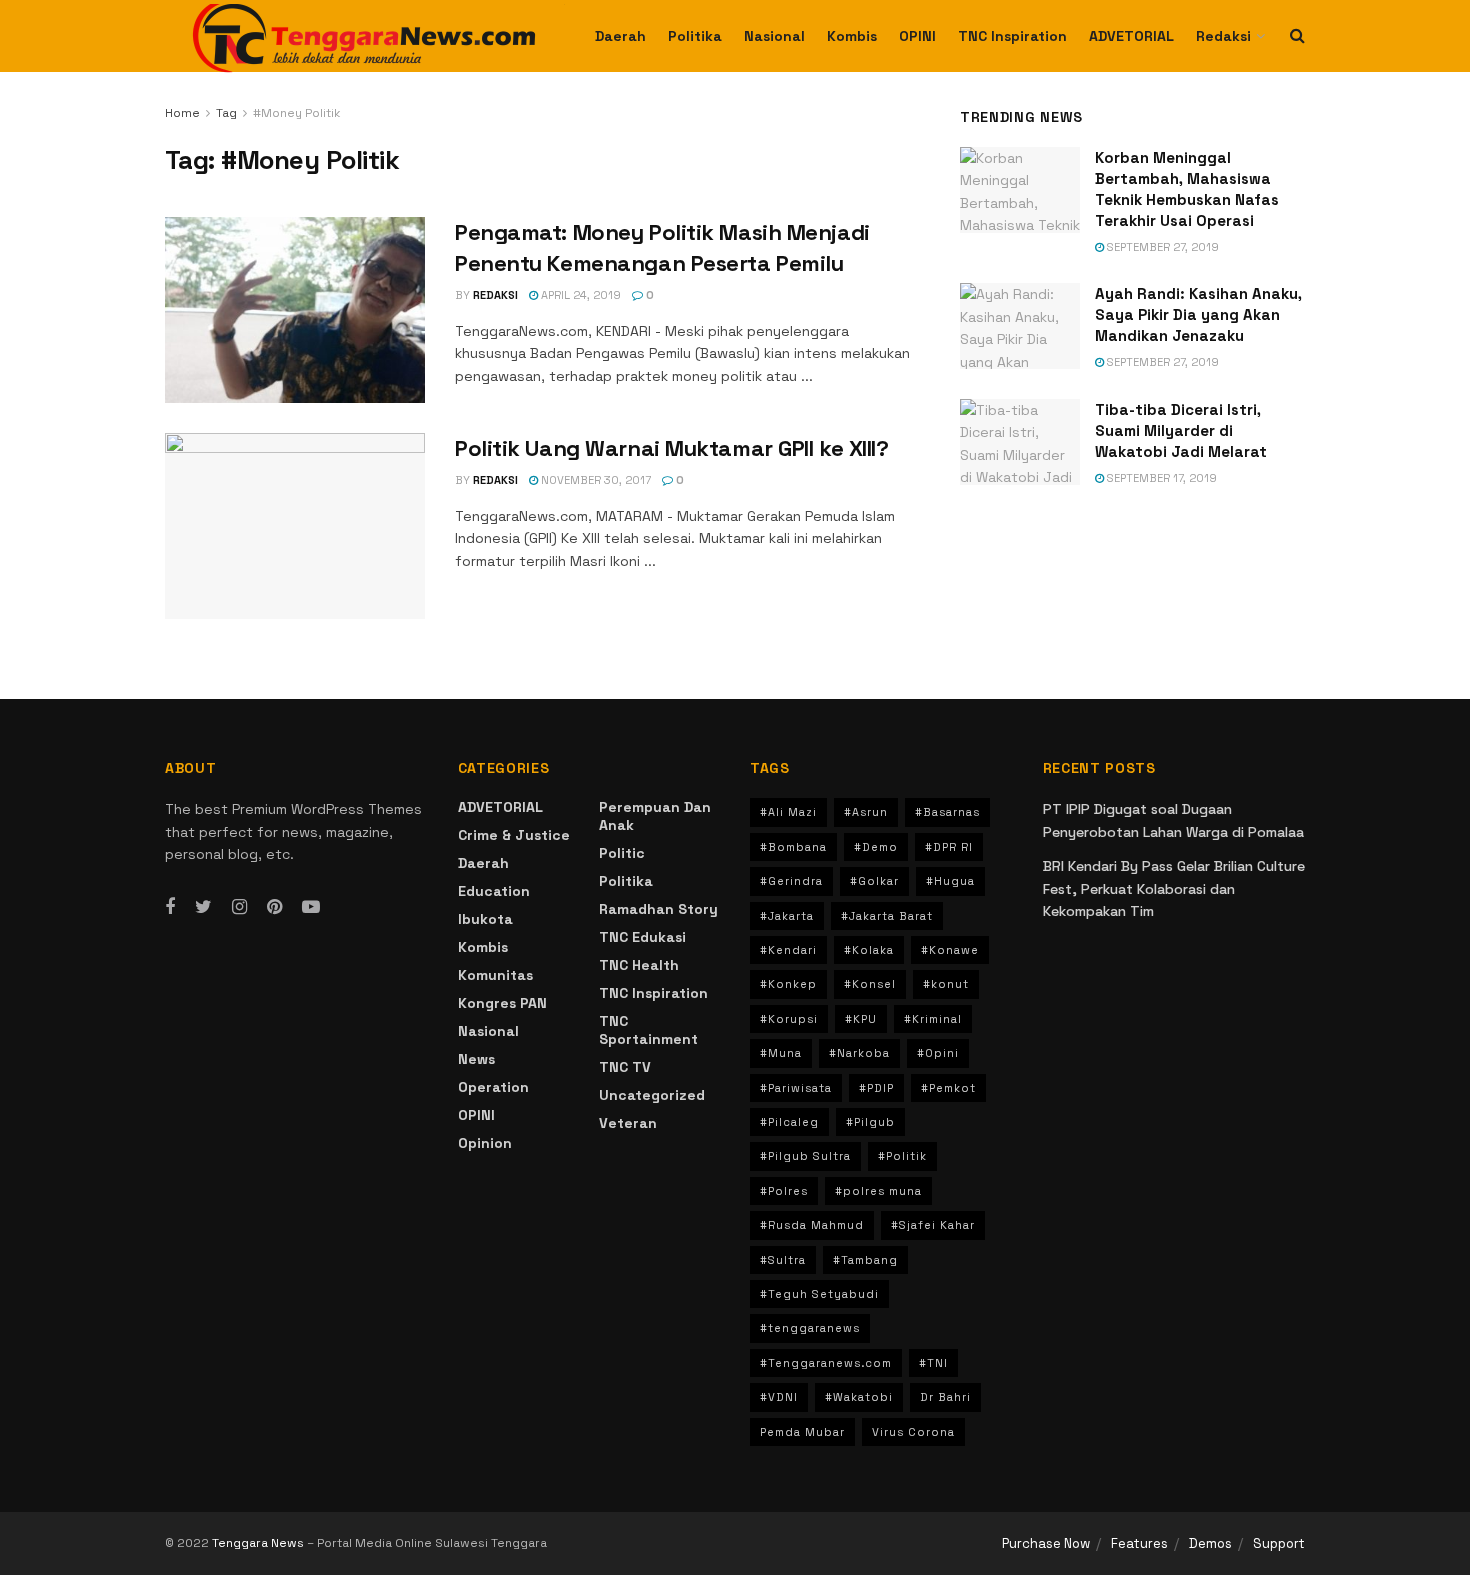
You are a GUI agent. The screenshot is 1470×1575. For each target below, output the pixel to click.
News (476, 1059)
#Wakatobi (859, 1397)
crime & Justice (514, 835)
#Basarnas (947, 812)
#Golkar (874, 881)
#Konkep (788, 984)
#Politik (902, 1156)
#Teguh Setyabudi (819, 1294)
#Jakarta (787, 916)
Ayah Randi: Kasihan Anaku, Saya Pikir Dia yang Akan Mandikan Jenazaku (1198, 314)
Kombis (852, 36)
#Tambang (865, 1260)
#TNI (933, 1363)
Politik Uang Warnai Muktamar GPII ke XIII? (672, 448)
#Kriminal (933, 1019)
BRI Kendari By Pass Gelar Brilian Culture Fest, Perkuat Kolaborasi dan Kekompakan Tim (1174, 888)
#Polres (784, 1191)
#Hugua (950, 881)
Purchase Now (1046, 1543)
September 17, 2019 (1160, 478)
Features (1139, 1543)
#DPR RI (949, 847)
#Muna (781, 1053)
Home (182, 113)
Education (494, 891)
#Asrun (866, 812)
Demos (1210, 1543)
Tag (226, 113)
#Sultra (783, 1260)
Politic (622, 853)
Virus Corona (913, 1432)
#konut (946, 984)
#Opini (938, 1053)
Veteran (628, 1123)
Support (1279, 1543)
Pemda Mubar (802, 1432)
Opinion (485, 1143)
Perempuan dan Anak (655, 816)
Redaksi (1223, 36)
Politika (695, 36)
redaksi (495, 295)
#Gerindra (791, 881)
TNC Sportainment (648, 1030)
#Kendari (788, 950)
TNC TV (625, 1067)
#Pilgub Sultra (805, 1156)
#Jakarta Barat (887, 916)
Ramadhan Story (658, 909)
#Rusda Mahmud (812, 1225)
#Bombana (793, 847)
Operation (493, 1087)
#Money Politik (297, 113)
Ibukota (485, 919)
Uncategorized (652, 1095)
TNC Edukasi (642, 937)
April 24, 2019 (579, 295)
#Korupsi (789, 1019)
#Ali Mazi (788, 812)
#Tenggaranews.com (826, 1363)
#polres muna (878, 1191)
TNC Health (639, 965)
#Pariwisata (796, 1088)
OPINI (917, 36)
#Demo (876, 847)
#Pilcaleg (789, 1122)
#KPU (861, 1019)
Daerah (620, 36)
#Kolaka (869, 950)
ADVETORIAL (1131, 36)
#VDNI (779, 1397)
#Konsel (870, 984)
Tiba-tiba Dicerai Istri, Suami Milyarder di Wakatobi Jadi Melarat (1181, 430)
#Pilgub (870, 1122)
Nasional (774, 36)
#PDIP (876, 1088)
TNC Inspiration (1012, 36)
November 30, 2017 (594, 480)
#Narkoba (859, 1053)
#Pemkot (948, 1088)
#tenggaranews (810, 1328)
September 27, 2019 (1161, 247)
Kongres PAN (502, 1003)
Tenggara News (259, 1543)
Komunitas (495, 975)
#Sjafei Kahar (933, 1225)
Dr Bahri (945, 1397)
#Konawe (950, 950)
